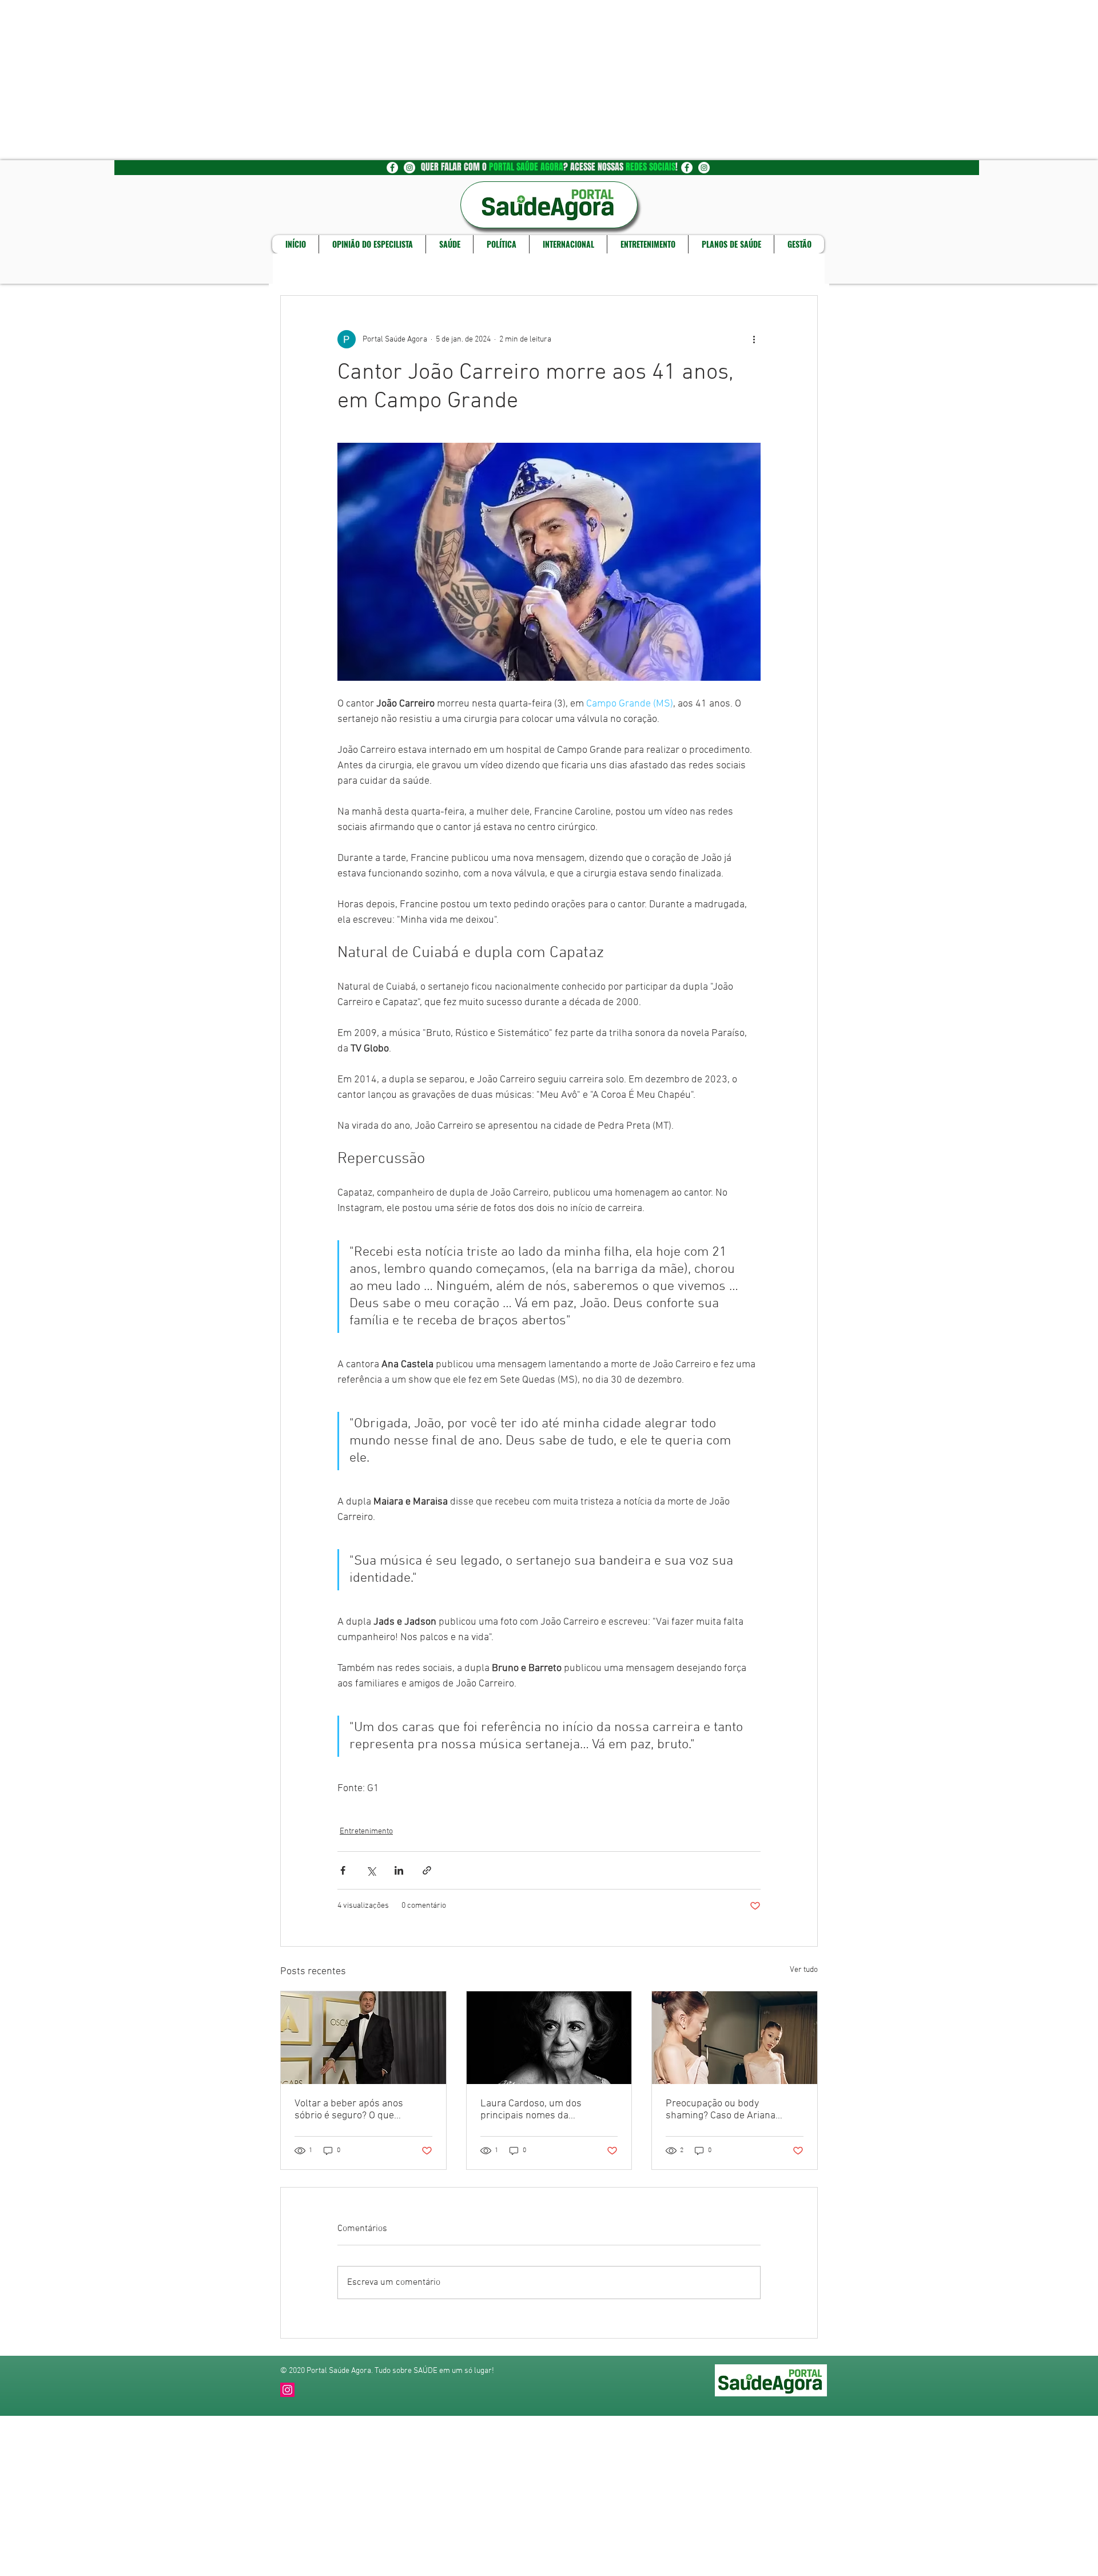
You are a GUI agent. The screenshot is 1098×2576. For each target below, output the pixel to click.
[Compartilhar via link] (427, 1870)
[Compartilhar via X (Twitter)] (371, 1870)
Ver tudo (804, 1970)
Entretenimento (366, 1831)
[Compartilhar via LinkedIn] (399, 1870)
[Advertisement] (343, 80)
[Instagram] (287, 2390)
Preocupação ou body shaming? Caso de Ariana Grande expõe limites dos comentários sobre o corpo (724, 2110)
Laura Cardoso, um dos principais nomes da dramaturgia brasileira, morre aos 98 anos (545, 2110)
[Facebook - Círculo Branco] (392, 168)
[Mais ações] (754, 339)
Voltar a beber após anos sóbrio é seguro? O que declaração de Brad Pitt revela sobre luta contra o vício (360, 2110)
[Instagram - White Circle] (409, 168)
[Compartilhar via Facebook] (343, 1870)
